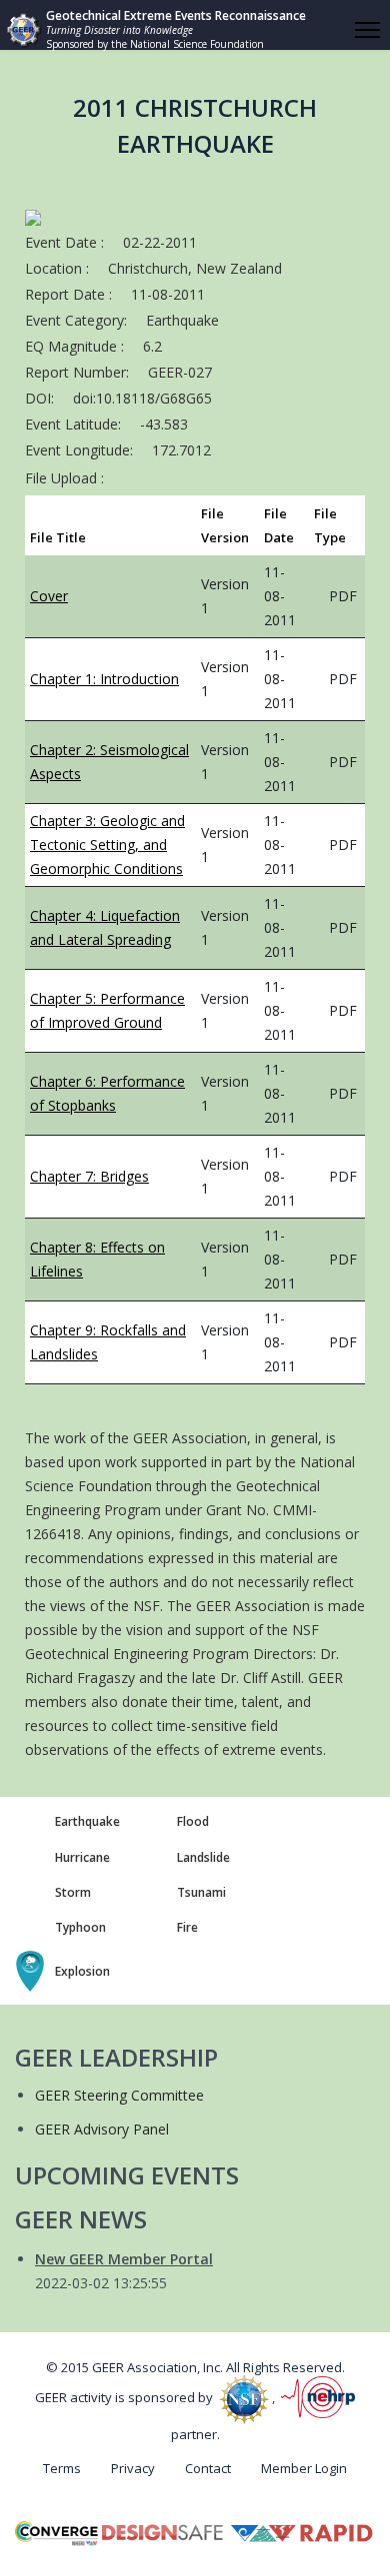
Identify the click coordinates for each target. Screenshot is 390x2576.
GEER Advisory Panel (102, 2129)
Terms (62, 2468)
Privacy (133, 2468)
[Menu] (367, 30)
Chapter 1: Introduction (104, 679)
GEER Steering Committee (119, 2095)
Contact (208, 2468)
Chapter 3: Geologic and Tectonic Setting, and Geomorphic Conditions (107, 845)
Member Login (304, 2468)
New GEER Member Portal (124, 2259)
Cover (49, 596)
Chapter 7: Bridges (89, 1176)
